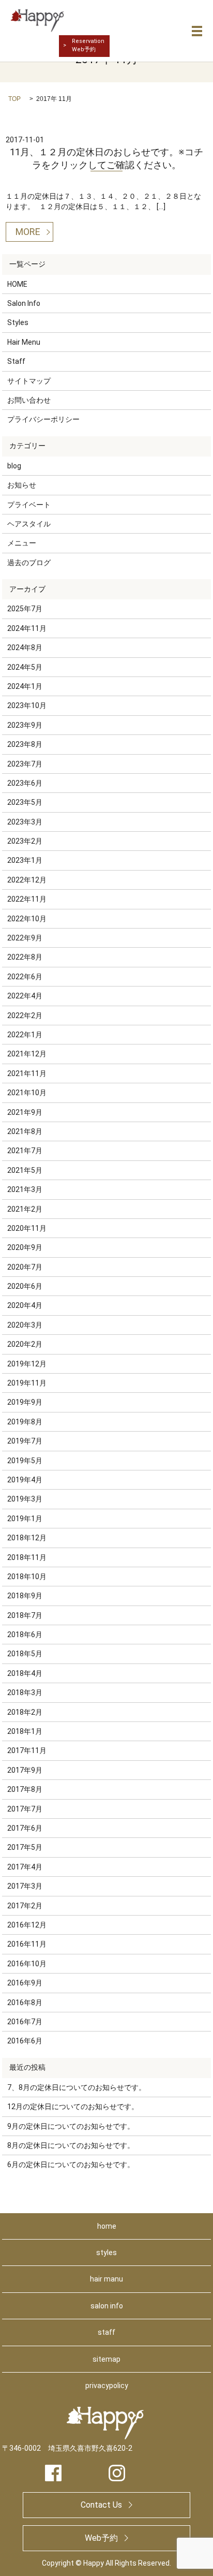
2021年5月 (25, 1170)
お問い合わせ (29, 400)
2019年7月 (25, 1441)
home (107, 2226)
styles (106, 2253)
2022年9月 (25, 938)
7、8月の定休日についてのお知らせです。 (77, 2087)
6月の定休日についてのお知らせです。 (71, 2165)
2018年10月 (27, 1577)
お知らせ (22, 485)
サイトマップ (29, 381)
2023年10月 (27, 705)
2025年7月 (25, 609)
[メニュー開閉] (197, 31)
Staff (16, 361)
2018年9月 (25, 1596)
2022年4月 (25, 996)
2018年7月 (25, 1615)
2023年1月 (25, 860)
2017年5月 (25, 1847)
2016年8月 (25, 2003)
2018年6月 (25, 1635)
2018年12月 (27, 1538)
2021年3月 (25, 1189)
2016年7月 (25, 2022)
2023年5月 (25, 802)
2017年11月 (27, 1750)
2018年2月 (25, 1712)
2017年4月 (25, 1867)
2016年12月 (27, 1925)
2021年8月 (25, 1131)
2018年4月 (25, 1673)
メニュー (22, 543)
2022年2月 (25, 1015)
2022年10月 (27, 919)
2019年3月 (25, 1499)
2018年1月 (25, 1731)
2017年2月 (25, 1906)
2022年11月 (27, 899)
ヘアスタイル (29, 524)
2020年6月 (25, 1286)
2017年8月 (25, 1789)
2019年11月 (27, 1383)
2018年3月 (25, 1692)
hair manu (106, 2279)
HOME (17, 284)
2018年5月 (25, 1654)
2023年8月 (25, 744)
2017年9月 (25, 1770)
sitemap (106, 2359)
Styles (18, 322)
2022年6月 (25, 977)
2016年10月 (27, 1964)
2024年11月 (27, 628)
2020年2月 (25, 1344)
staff (106, 2332)
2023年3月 (25, 822)
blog (14, 466)
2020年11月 (27, 1228)
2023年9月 (25, 725)
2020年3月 (25, 1325)
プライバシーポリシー (43, 419)
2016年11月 (27, 1944)
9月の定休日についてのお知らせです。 (71, 2126)
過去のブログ (29, 563)
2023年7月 (25, 764)
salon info (107, 2306)
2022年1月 (25, 1035)
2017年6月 (25, 1828)
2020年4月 (25, 1305)
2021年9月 (25, 1112)
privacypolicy (107, 2386)
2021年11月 (27, 1073)
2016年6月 (25, 2041)
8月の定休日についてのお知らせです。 (71, 2145)
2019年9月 (25, 1402)
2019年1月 (25, 1519)
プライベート (29, 505)
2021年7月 (25, 1151)
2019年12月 (27, 1364)
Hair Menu (24, 342)
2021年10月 (27, 1093)
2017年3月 (25, 1886)
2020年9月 (25, 1247)
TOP (14, 99)
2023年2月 (25, 841)
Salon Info (24, 303)
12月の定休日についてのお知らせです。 (73, 2107)
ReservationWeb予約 (88, 45)
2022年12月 (27, 880)
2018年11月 (27, 1557)
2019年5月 (25, 1461)
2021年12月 (27, 1054)
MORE (28, 232)
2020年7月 (25, 1267)
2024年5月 (25, 667)
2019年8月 (25, 1422)
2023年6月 (25, 783)
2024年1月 (25, 686)
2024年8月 (25, 647)
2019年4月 (25, 1480)
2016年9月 (25, 1983)
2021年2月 (25, 1209)
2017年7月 (25, 1809)
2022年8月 (25, 957)
